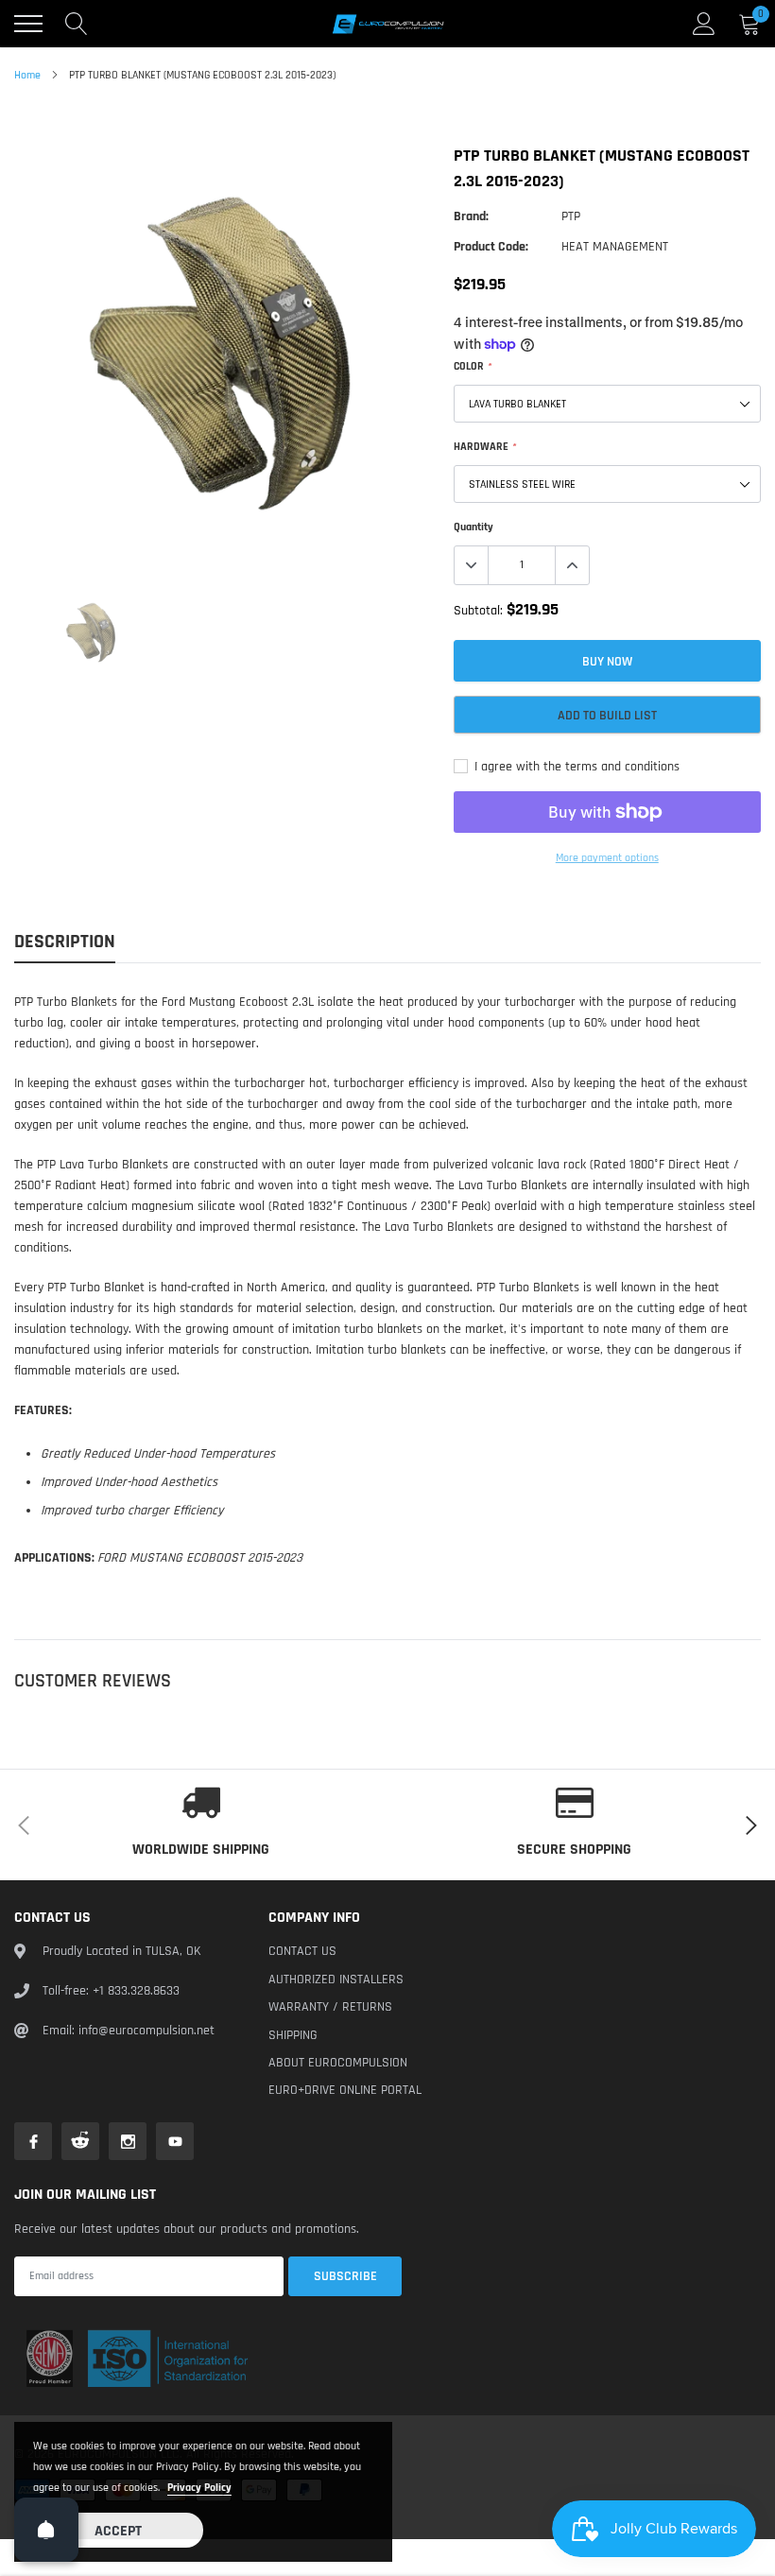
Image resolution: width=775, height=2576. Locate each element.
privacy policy (199, 2488)
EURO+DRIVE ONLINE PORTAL (345, 2090)
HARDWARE (484, 447)
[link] (91, 632)
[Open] (46, 2530)
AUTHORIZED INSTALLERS (336, 1980)
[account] (704, 24)
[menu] (28, 24)
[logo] (387, 24)
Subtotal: (478, 611)
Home (27, 75)
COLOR (472, 366)
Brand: (471, 216)
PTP (571, 216)
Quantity (474, 527)
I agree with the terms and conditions (575, 767)
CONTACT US (302, 1951)
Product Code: (491, 247)
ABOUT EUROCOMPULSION (338, 2063)
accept (118, 2531)
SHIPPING (293, 2035)
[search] (77, 24)
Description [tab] (65, 942)
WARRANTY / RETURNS (330, 2007)
